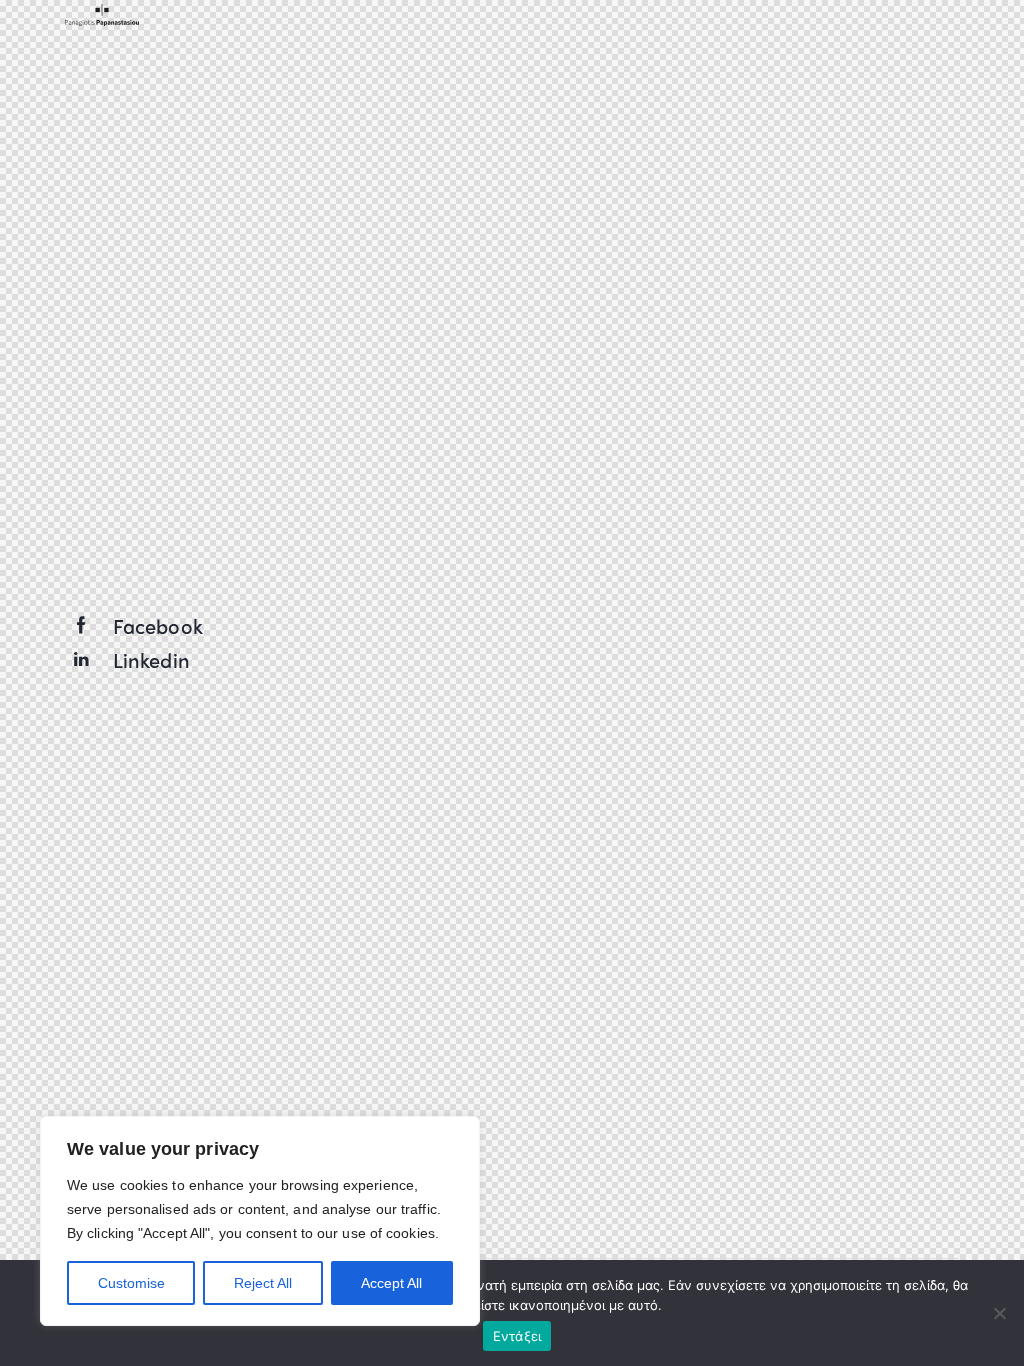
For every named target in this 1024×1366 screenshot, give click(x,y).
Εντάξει (517, 1336)
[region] (260, 1221)
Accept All (391, 1283)
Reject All (263, 1283)
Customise (131, 1283)
